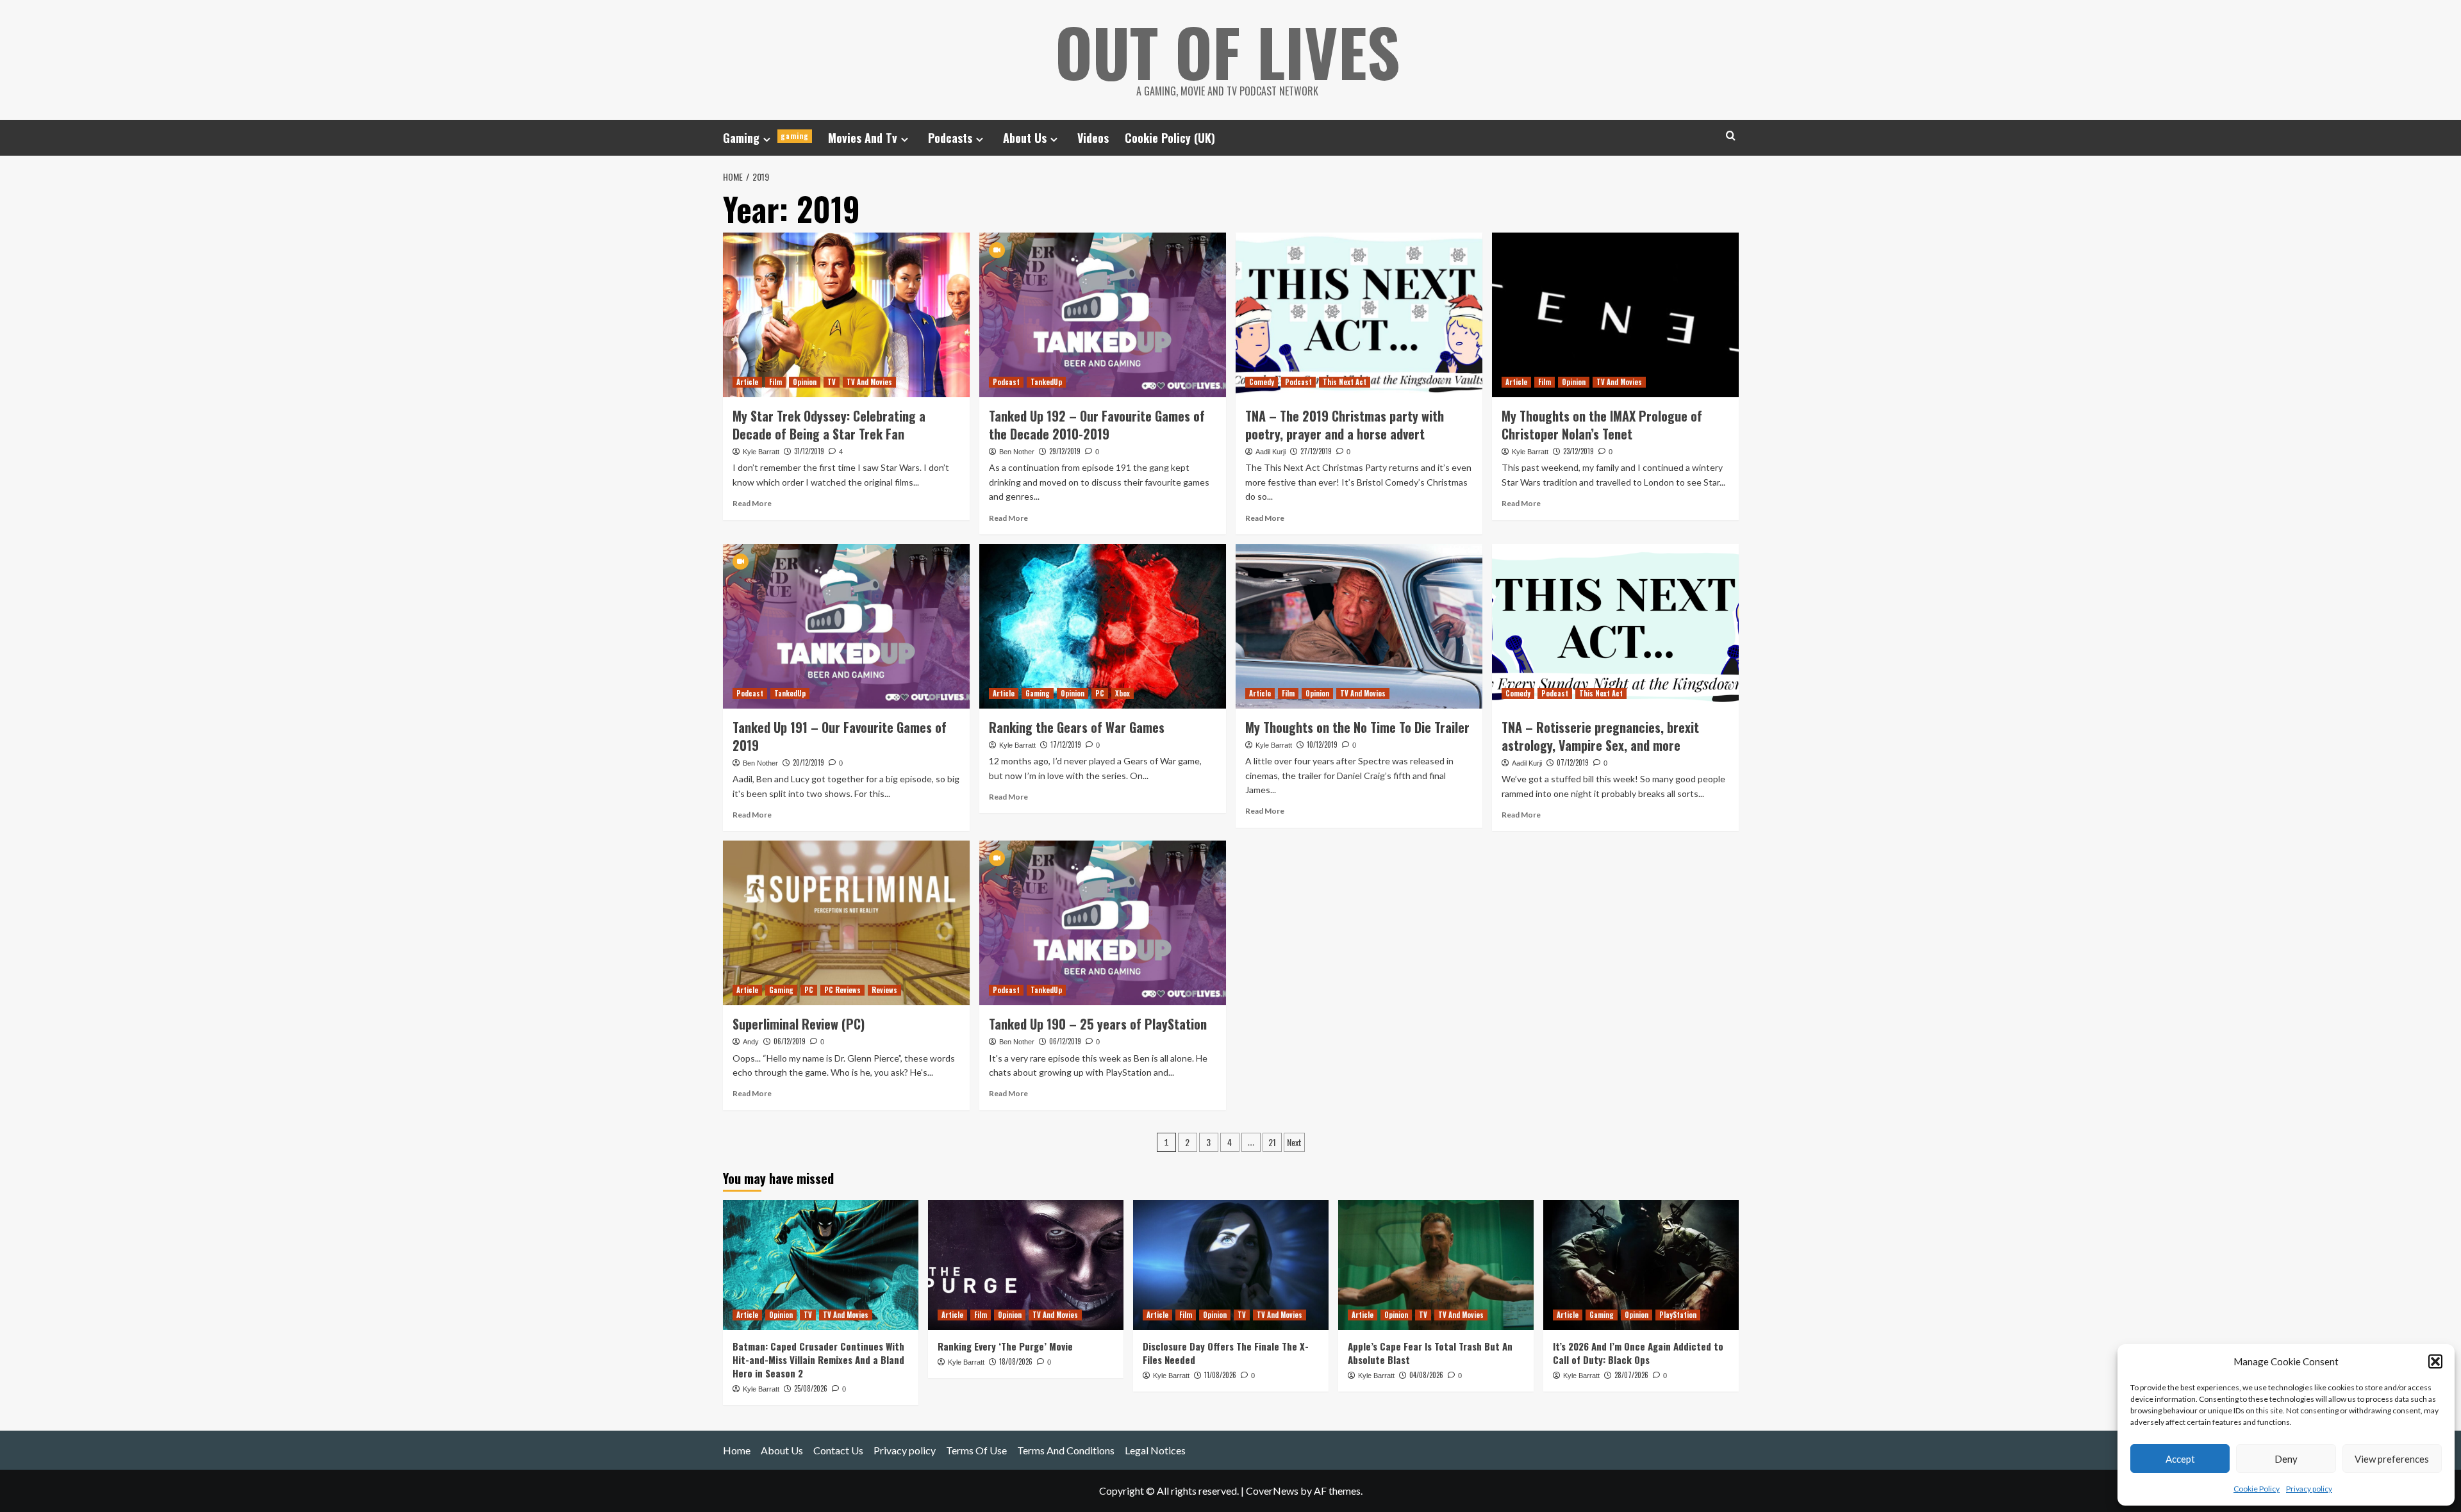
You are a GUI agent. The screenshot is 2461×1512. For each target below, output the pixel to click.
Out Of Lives (1228, 51)
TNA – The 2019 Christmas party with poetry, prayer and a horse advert (1345, 425)
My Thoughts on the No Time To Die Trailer (1357, 727)
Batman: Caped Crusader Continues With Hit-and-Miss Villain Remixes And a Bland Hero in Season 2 (818, 1360)
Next (1294, 1142)
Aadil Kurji (1271, 452)
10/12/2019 (1322, 744)
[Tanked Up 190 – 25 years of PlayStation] (1103, 923)
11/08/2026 (1220, 1375)
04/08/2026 (1426, 1375)
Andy (751, 1042)
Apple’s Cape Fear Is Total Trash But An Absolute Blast (1430, 1353)
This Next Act (1345, 382)
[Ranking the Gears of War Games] (1103, 626)
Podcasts (950, 138)
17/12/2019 (1066, 744)
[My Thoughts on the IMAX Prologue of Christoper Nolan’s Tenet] (1615, 315)
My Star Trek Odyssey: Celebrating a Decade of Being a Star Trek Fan (829, 425)
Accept (2180, 1459)
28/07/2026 (1631, 1375)
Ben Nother (1017, 452)
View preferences (2392, 1459)
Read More (752, 503)
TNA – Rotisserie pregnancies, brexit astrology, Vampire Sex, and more (1600, 736)
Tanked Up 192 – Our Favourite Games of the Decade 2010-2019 (1097, 425)
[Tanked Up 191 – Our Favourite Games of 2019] (846, 626)
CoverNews (1272, 1491)
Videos (1093, 138)
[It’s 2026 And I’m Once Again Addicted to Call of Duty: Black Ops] (1641, 1265)
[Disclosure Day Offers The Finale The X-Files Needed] (1231, 1265)
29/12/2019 (1065, 451)
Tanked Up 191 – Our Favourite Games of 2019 (840, 736)
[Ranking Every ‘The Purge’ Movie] (1026, 1265)
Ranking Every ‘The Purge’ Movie (1005, 1346)
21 (1272, 1142)
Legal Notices (1155, 1450)
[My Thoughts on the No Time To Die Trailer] (1359, 626)
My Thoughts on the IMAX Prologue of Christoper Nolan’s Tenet (1602, 425)
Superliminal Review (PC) (799, 1024)
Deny (2286, 1459)
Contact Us (838, 1450)
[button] (2435, 1361)
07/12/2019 (1573, 762)
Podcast (1006, 382)
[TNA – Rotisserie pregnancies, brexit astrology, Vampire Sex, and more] (1615, 626)
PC (1100, 693)
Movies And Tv (863, 138)
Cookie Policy (2257, 1489)
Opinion (805, 382)
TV (832, 382)
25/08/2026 (811, 1388)
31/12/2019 (809, 451)
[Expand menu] (767, 139)
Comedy (1262, 382)
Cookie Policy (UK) (1170, 138)
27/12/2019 (1316, 451)
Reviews (884, 990)
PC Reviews (842, 990)
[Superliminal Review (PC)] (846, 923)
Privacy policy (2309, 1489)
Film (775, 382)
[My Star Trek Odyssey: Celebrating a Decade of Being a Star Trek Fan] (846, 315)
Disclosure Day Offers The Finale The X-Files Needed (1226, 1353)
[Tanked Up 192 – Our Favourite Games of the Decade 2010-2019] (1103, 315)
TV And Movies (869, 382)
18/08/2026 (1016, 1361)
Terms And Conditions (1066, 1450)
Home (737, 1450)
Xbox (1123, 693)
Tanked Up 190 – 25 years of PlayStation (1098, 1024)
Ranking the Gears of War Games (1077, 727)
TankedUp (1046, 382)
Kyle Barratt (761, 452)
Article (747, 382)
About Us (1025, 138)
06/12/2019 (790, 1041)
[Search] (1731, 136)
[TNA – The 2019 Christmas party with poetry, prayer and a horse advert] (1359, 315)
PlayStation (1678, 1315)
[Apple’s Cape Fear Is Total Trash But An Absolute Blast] (1436, 1265)
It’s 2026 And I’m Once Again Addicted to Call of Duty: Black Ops (1638, 1353)
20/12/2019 (808, 762)
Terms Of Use (976, 1450)
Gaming (766, 138)
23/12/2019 (1579, 451)
